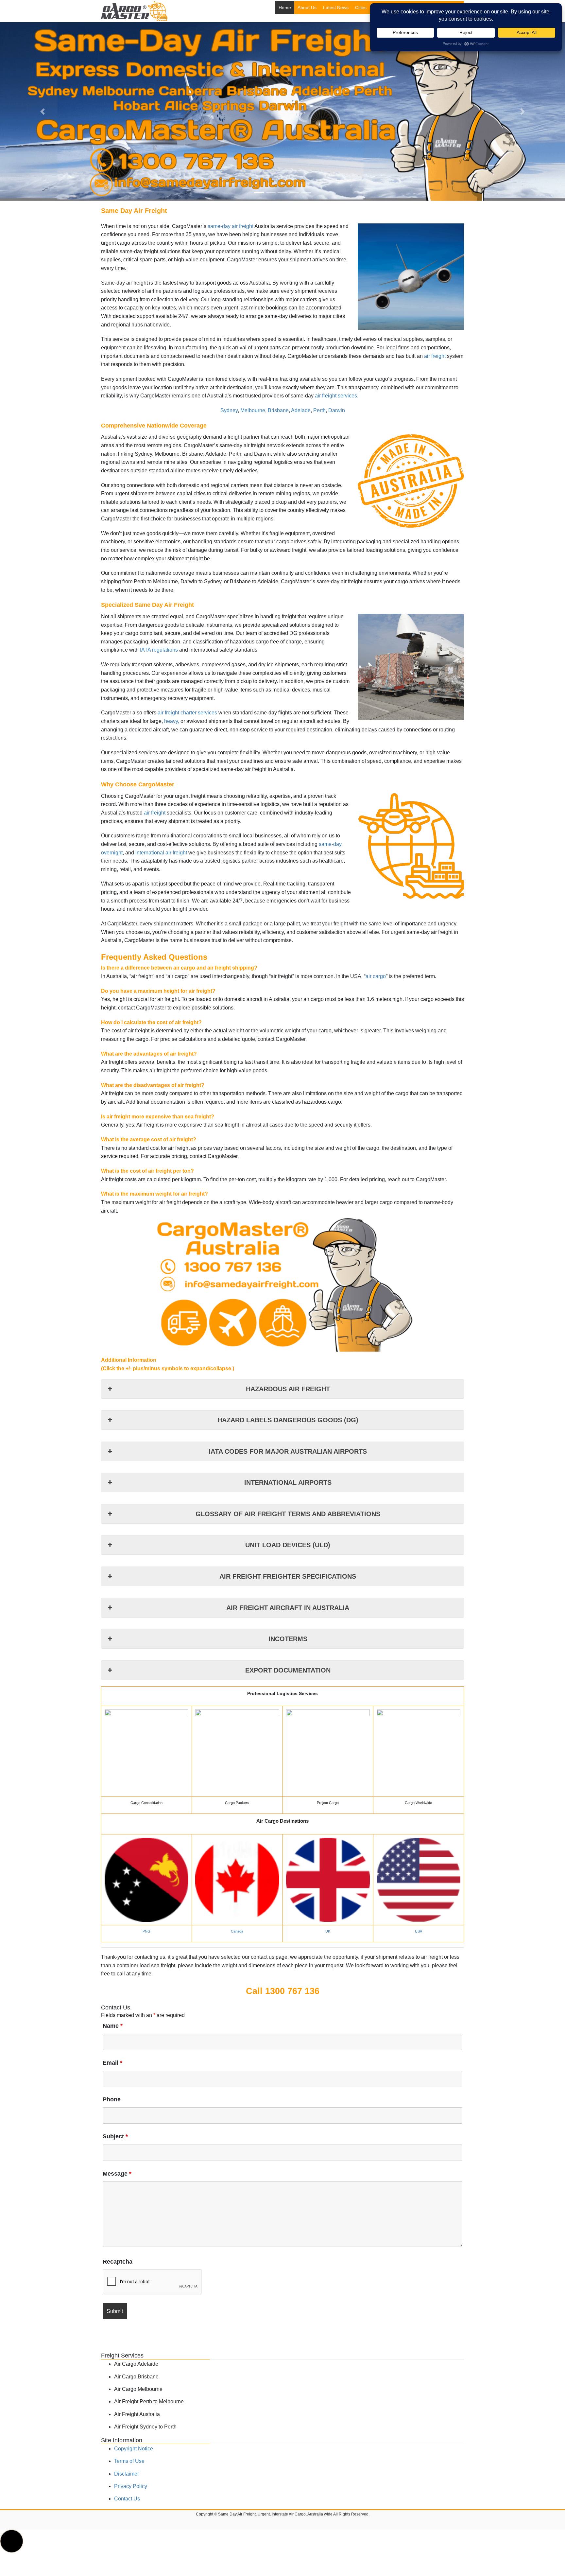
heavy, (172, 721)
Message (117, 2174)
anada (238, 1931)
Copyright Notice (134, 2449)
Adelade (301, 410)
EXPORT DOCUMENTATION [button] (288, 1670)
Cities (361, 8)
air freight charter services (187, 713)
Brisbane (278, 410)
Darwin (337, 410)
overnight (112, 853)
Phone (112, 2099)
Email (112, 2063)
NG (148, 1931)
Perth (319, 410)
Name (113, 2026)
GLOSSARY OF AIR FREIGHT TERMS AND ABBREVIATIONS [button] (288, 1514)
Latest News (336, 8)
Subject (115, 2136)
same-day (330, 844)
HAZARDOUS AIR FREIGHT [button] (288, 1389)
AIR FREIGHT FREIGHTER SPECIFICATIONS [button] (288, 1576)
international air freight (161, 853)
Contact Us (127, 2499)
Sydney (229, 410)
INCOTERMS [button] (288, 1639)
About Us (307, 8)
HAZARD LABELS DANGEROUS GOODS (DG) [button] (288, 1420)
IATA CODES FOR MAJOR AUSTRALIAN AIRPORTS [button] (288, 1451)
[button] (42, 112)
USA (419, 1931)
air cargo (376, 976)
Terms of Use (129, 2461)
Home (285, 8)
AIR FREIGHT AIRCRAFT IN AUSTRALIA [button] (288, 1608)
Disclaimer (127, 2474)
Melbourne (253, 410)
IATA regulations (159, 650)
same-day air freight (231, 226)
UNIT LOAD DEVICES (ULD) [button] (288, 1545)
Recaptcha (118, 2262)
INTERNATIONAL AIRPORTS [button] (288, 1482)
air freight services (336, 396)
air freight (435, 356)
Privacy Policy (131, 2486)
